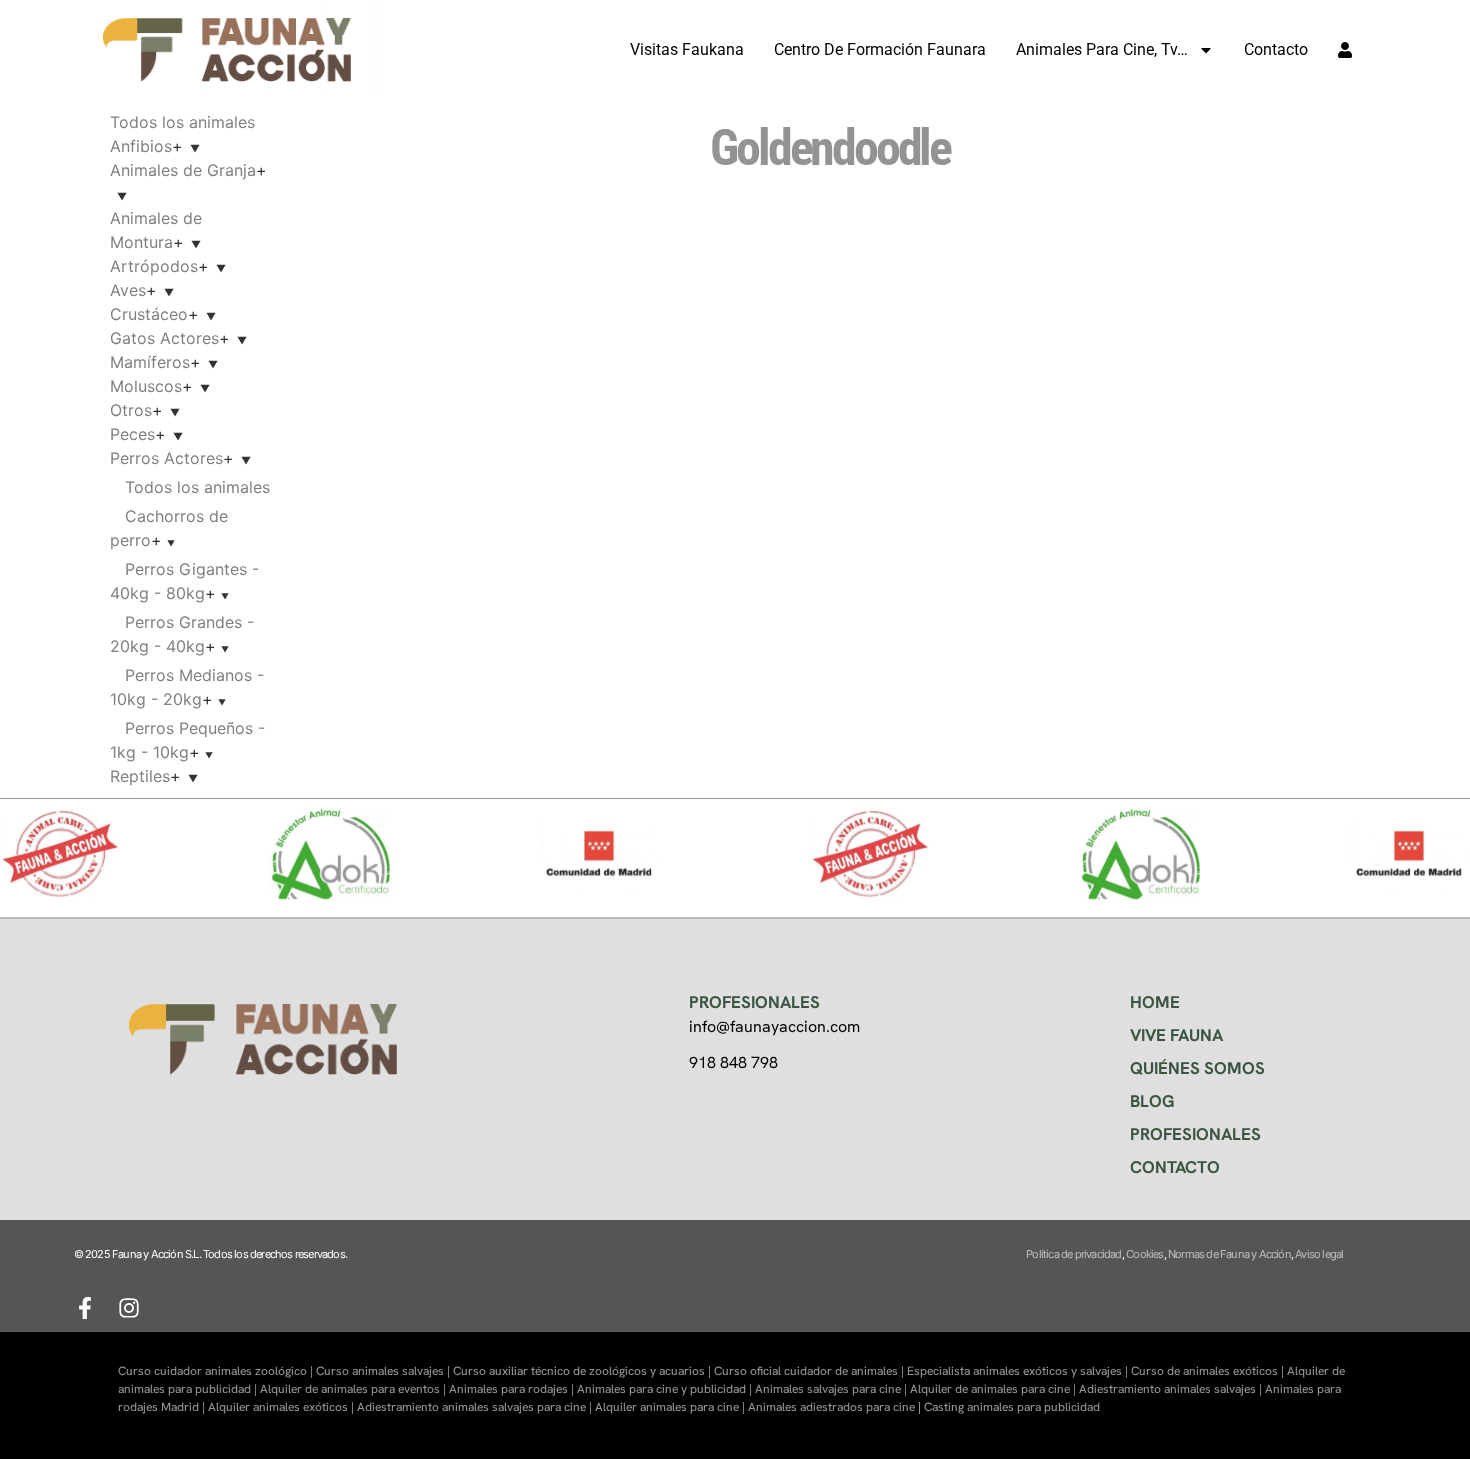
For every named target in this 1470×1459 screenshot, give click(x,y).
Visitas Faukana (687, 49)
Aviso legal (1319, 1254)
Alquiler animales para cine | (671, 1407)
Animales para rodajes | (513, 1389)
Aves (128, 290)
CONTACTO (1175, 1167)
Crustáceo (149, 314)
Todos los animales (182, 122)
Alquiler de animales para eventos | (354, 1389)
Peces (132, 434)
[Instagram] (129, 1308)
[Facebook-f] (85, 1308)
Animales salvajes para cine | (832, 1389)
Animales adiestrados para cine (831, 1407)
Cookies (1144, 1254)
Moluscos (146, 386)
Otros (131, 410)
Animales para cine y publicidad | (666, 1389)
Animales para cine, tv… (1102, 49)
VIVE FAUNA (1176, 1035)
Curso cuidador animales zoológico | (217, 1371)
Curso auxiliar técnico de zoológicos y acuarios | (583, 1371)
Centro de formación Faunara (880, 49)
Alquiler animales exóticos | (282, 1407)
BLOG (1152, 1101)
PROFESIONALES (1195, 1134)
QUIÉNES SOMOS (1197, 1068)
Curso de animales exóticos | (1209, 1371)
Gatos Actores (164, 338)
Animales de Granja (183, 170)
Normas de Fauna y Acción (1229, 1254)
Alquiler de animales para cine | (994, 1389)
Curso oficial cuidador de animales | (810, 1371)
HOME (1155, 1002)
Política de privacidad (1073, 1254)
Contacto (1276, 49)
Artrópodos (154, 266)
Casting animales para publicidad (1012, 1407)
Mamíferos (150, 362)
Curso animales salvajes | (384, 1371)
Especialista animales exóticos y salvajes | (1019, 1371)
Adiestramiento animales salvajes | (1172, 1389)
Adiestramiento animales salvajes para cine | (476, 1407)
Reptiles (140, 776)
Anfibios (141, 146)
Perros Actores (166, 458)
